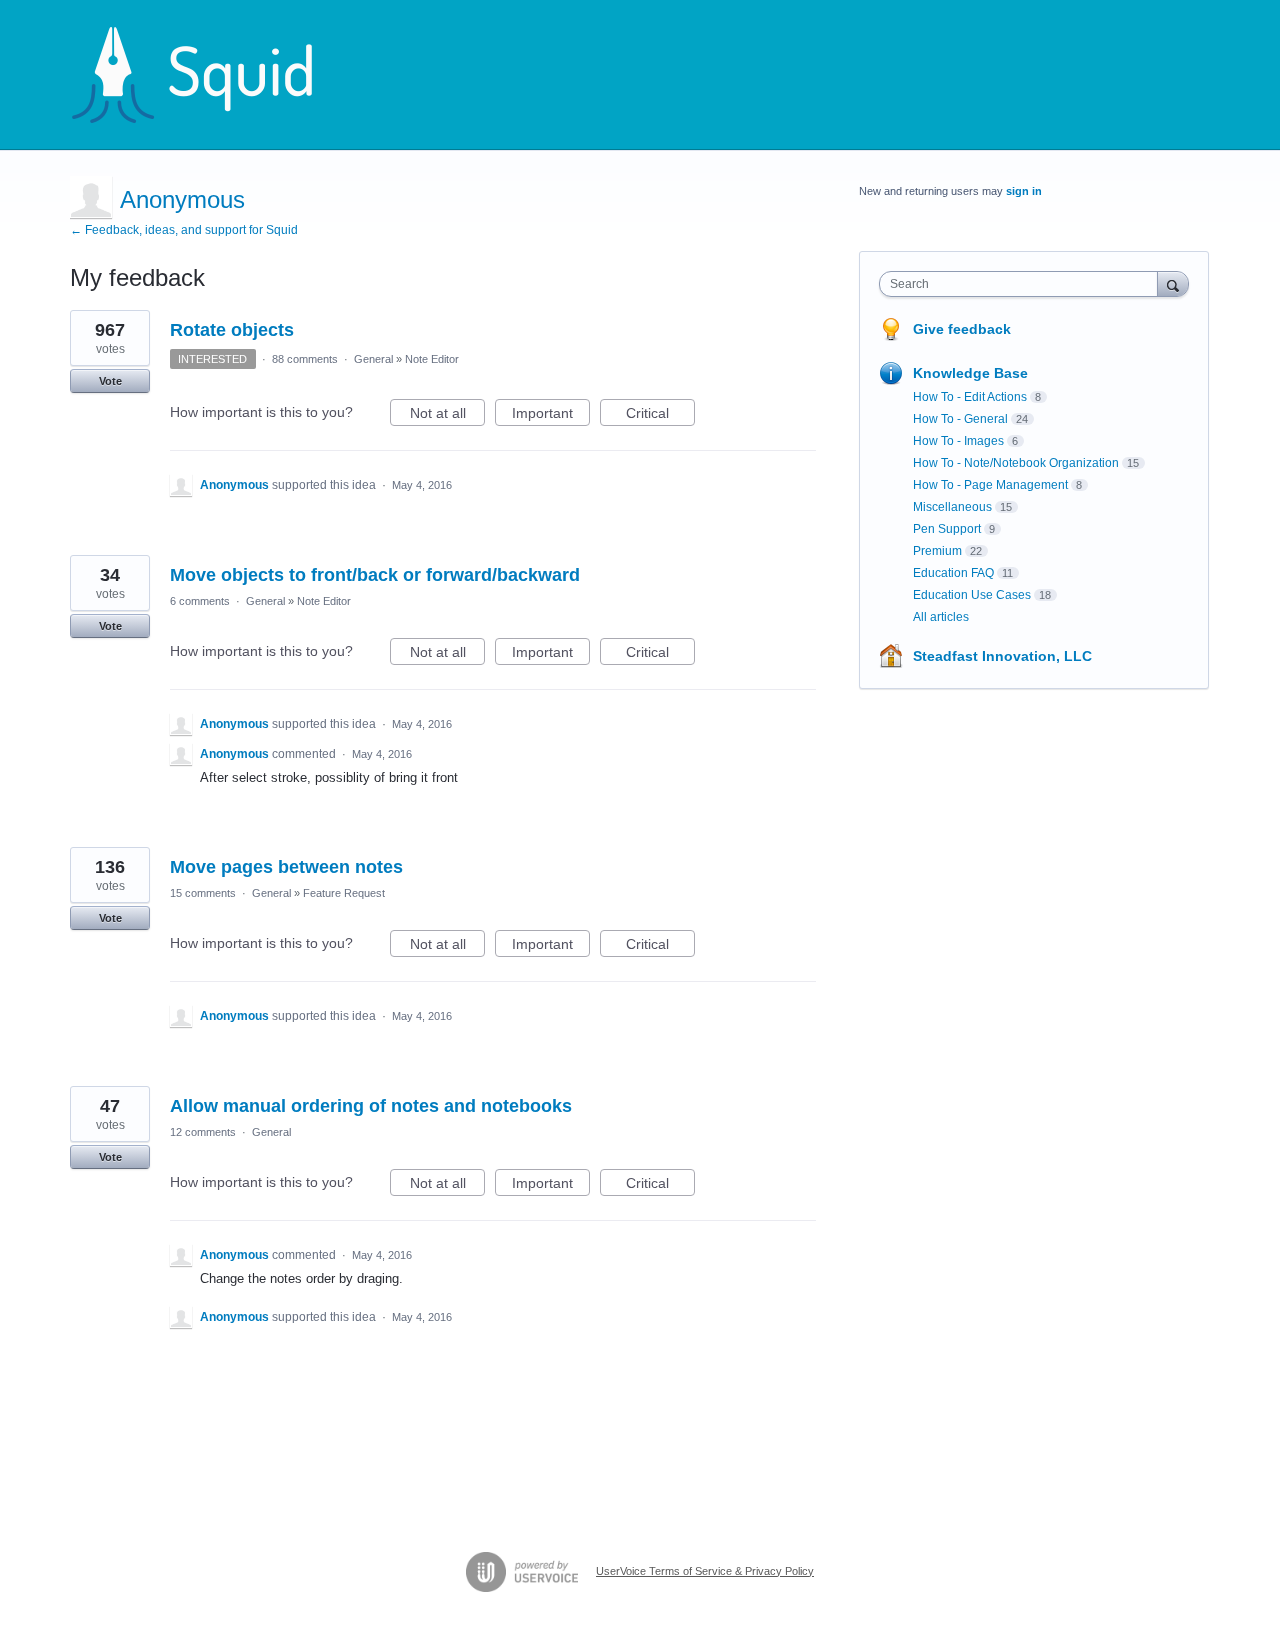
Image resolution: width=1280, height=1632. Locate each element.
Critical (660, 415)
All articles (941, 617)
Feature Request (344, 893)
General (373, 359)
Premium (937, 551)
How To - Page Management (990, 485)
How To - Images (958, 441)
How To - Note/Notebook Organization (1016, 463)
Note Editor (432, 359)
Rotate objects (232, 330)
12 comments (203, 1132)
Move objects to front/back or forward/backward (375, 575)
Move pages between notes (286, 867)
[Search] (1173, 283)
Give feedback (962, 329)
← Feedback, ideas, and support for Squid (184, 230)
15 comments (203, 893)
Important (551, 415)
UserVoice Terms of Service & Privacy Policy (705, 1571)
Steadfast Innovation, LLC (1002, 656)
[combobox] (1023, 284)
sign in (1024, 191)
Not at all (447, 415)
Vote (110, 381)
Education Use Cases (972, 595)
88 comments (305, 359)
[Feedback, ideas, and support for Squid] (211, 75)
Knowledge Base (970, 373)
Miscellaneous (952, 507)
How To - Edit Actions (970, 397)
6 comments (200, 601)
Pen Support (947, 529)
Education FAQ (953, 573)
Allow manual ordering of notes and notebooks (371, 1106)
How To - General (960, 419)
